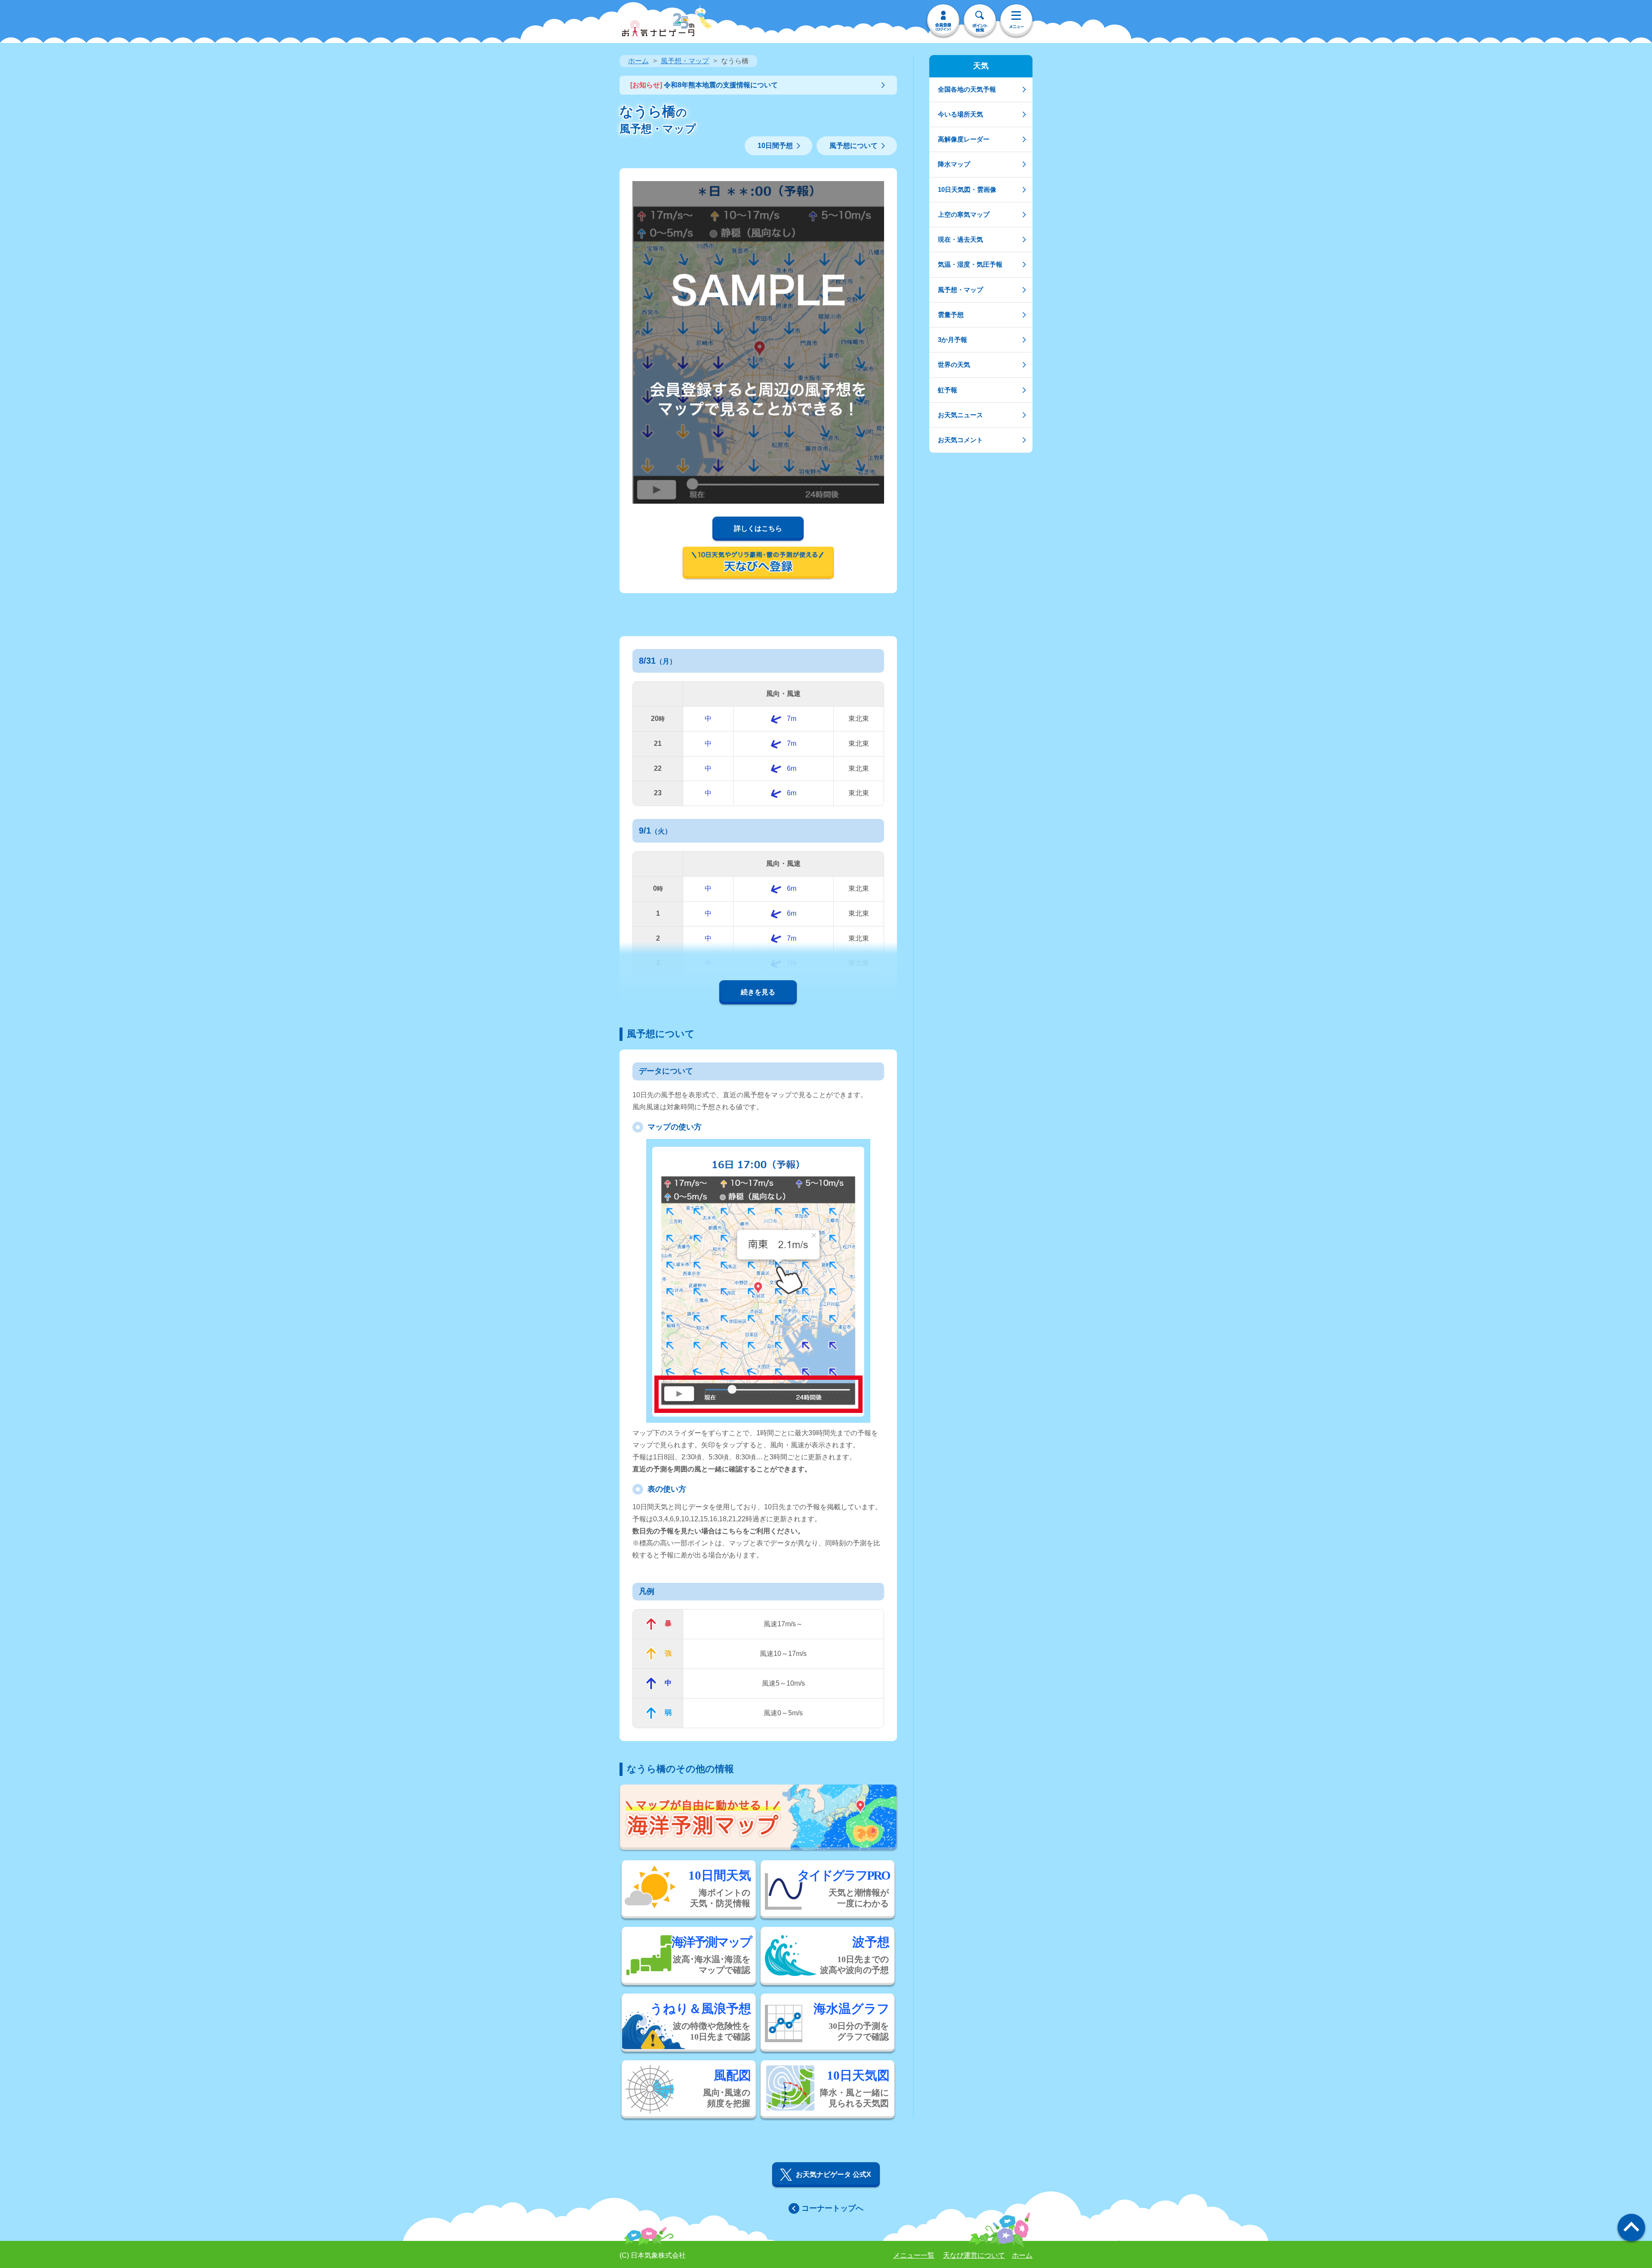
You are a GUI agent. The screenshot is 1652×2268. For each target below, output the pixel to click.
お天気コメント (960, 440)
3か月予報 (952, 340)
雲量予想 (951, 315)
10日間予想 (775, 146)
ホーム (638, 61)
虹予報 (948, 390)
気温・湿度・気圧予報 (970, 264)
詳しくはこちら (758, 528)
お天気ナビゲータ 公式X (834, 2174)
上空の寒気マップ (964, 214)
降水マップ (954, 164)
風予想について (854, 146)
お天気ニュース (960, 415)
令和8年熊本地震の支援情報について (704, 85)
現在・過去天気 (960, 239)
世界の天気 (954, 365)
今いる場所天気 (960, 114)
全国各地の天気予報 (967, 89)
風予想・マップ (685, 61)
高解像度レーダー (964, 139)
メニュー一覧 (914, 2255)
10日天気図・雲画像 (967, 189)
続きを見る (758, 992)
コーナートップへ (832, 2208)
